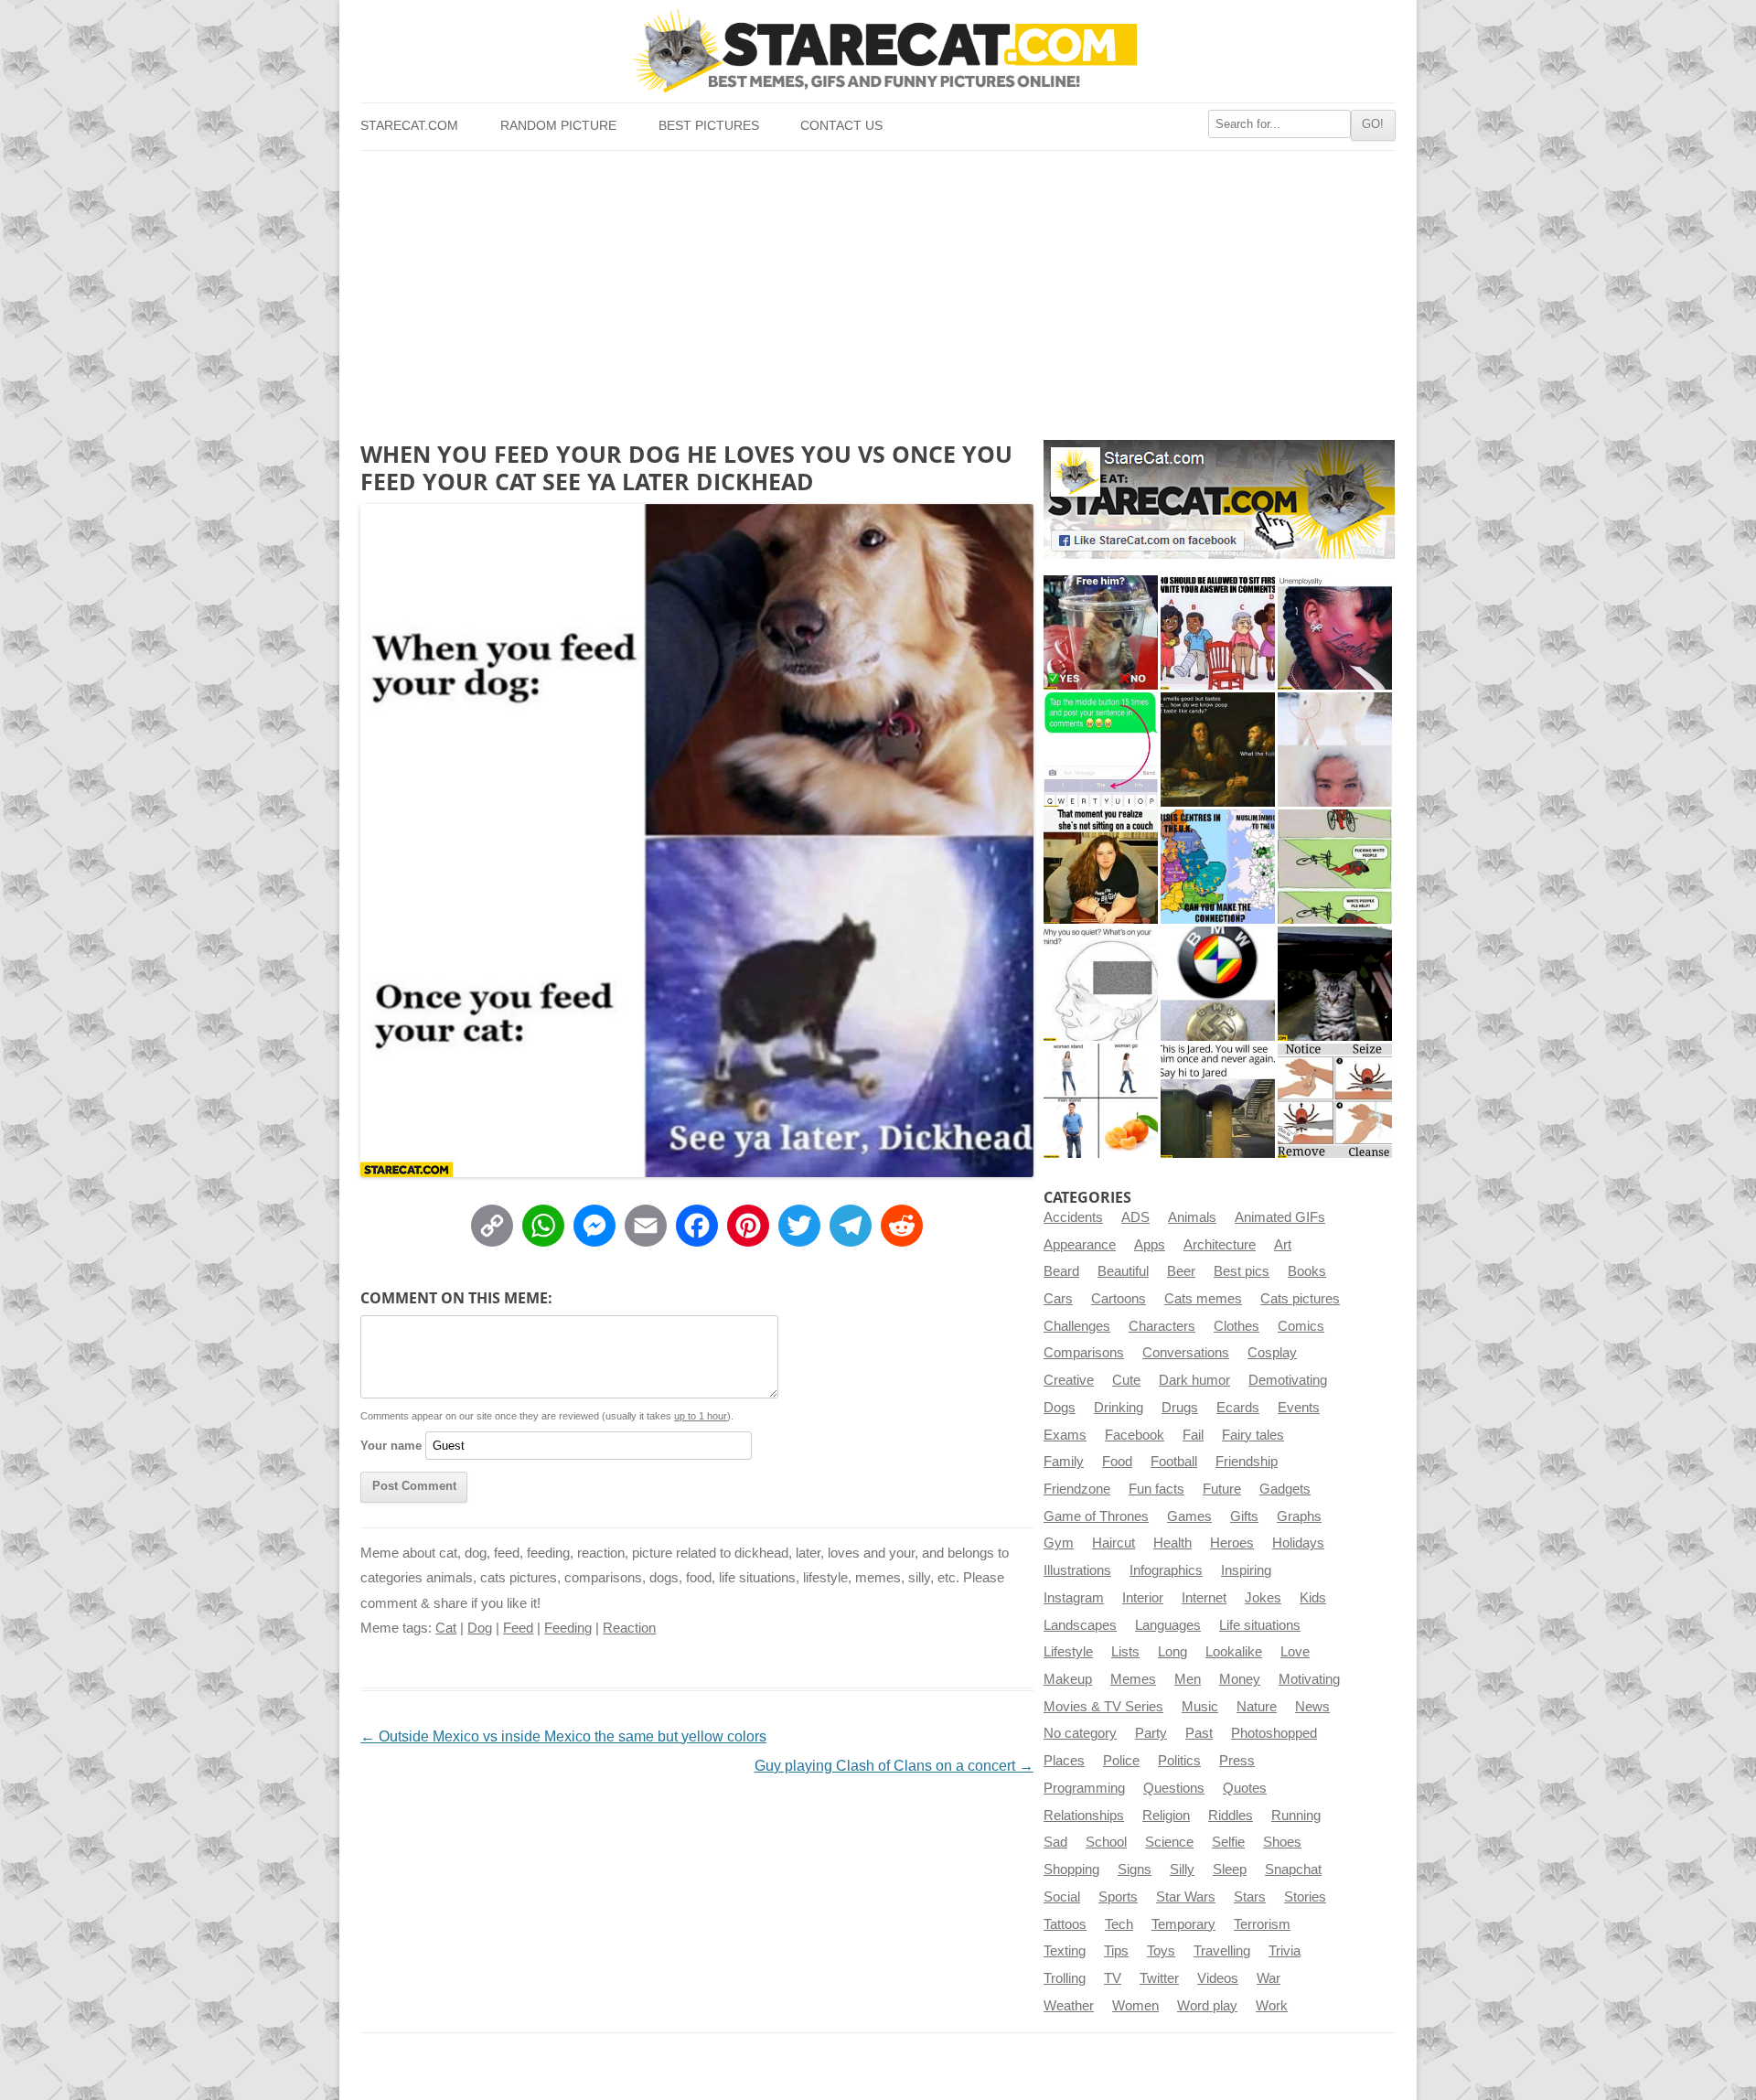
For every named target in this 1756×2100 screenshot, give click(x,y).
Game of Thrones (1096, 1516)
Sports (1118, 1897)
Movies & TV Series (1103, 1707)
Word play (1207, 2006)
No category (1080, 1733)
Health (1172, 1543)
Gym (1059, 1543)
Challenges (1077, 1326)
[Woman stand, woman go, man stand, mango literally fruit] (1101, 1101)
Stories (1305, 1897)
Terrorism (1262, 1924)
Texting (1065, 1951)
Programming (1084, 1788)
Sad (1055, 1842)
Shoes (1282, 1842)
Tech (1119, 1924)
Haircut (1114, 1543)
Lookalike (1234, 1652)
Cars (1058, 1299)
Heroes (1232, 1543)
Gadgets (1285, 1489)
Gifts (1244, 1516)
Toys (1161, 1951)
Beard (1061, 1271)
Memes (1133, 1679)
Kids (1313, 1598)
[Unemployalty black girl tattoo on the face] (1335, 632)
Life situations (1260, 1625)
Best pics (1242, 1271)
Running (1296, 1816)
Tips (1116, 1951)
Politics (1179, 1761)
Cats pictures (1300, 1299)
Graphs (1299, 1516)
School (1106, 1842)
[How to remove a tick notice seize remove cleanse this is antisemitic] (1335, 1101)
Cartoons (1119, 1299)
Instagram (1074, 1598)
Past (1199, 1733)
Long (1172, 1652)
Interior (1143, 1598)
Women (1135, 2006)
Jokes (1263, 1598)
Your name (391, 1446)
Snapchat (1293, 1870)
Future (1222, 1489)
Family (1064, 1462)
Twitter (1159, 1978)
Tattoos (1065, 1924)
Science (1169, 1842)
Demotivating (1288, 1380)
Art (1283, 1245)
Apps (1150, 1245)
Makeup (1068, 1679)
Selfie (1228, 1842)
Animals (1192, 1217)
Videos (1218, 1978)
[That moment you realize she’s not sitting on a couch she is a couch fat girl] (1101, 867)
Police (1121, 1761)
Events (1299, 1408)
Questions (1174, 1788)
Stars (1250, 1897)
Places (1064, 1761)
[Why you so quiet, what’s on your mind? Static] (1101, 984)
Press (1237, 1761)
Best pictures (709, 126)
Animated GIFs (1280, 1217)
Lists (1125, 1652)
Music (1200, 1707)
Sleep (1230, 1870)
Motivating (1309, 1679)
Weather (1069, 2006)
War (1269, 1978)
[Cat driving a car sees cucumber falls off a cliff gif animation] (1335, 984)
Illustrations (1077, 1570)
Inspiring (1246, 1570)
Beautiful (1123, 1271)
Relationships (1084, 1816)
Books (1307, 1271)
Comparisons (1084, 1353)
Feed (518, 1628)
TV (1113, 1978)
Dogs (1060, 1408)
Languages (1168, 1625)
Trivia (1285, 1951)
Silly (1182, 1870)
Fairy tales (1253, 1435)
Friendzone (1077, 1489)
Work (1272, 2006)
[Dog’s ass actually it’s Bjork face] (1335, 750)
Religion (1166, 1816)
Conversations (1186, 1353)
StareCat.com (409, 126)
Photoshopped (1274, 1733)
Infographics (1166, 1570)
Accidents (1073, 1217)
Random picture (558, 126)
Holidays (1298, 1543)
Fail (1193, 1435)
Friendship (1247, 1462)
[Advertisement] (878, 288)
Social (1062, 1897)
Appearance (1080, 1245)
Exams (1065, 1435)
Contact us (841, 126)
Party (1151, 1733)
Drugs (1180, 1408)
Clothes (1237, 1326)
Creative (1069, 1380)
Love (1295, 1652)
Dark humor (1194, 1380)
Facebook (1135, 1435)
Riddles (1231, 1816)
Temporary (1183, 1924)
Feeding (568, 1628)
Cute (1126, 1380)
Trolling (1065, 1978)
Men (1188, 1679)
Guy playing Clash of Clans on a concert (894, 1766)
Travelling (1222, 1951)
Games (1189, 1516)
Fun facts (1156, 1489)
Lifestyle (1068, 1652)
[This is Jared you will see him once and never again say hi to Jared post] (1218, 1101)
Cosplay (1272, 1353)
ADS (1135, 1217)
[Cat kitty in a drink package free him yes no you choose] (1101, 632)
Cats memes (1203, 1299)
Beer (1181, 1271)
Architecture (1220, 1245)
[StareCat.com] (878, 51)
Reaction (629, 1628)
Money (1240, 1679)
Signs (1135, 1870)
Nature (1257, 1707)
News (1312, 1707)
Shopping (1071, 1870)
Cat (446, 1628)
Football (1174, 1462)
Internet (1204, 1598)
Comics (1301, 1326)
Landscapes (1080, 1625)
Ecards (1238, 1408)
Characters (1162, 1326)
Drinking (1119, 1408)
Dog (480, 1628)
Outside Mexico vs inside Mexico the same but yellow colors (563, 1736)
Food (1117, 1462)
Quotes (1245, 1788)
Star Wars (1186, 1897)
